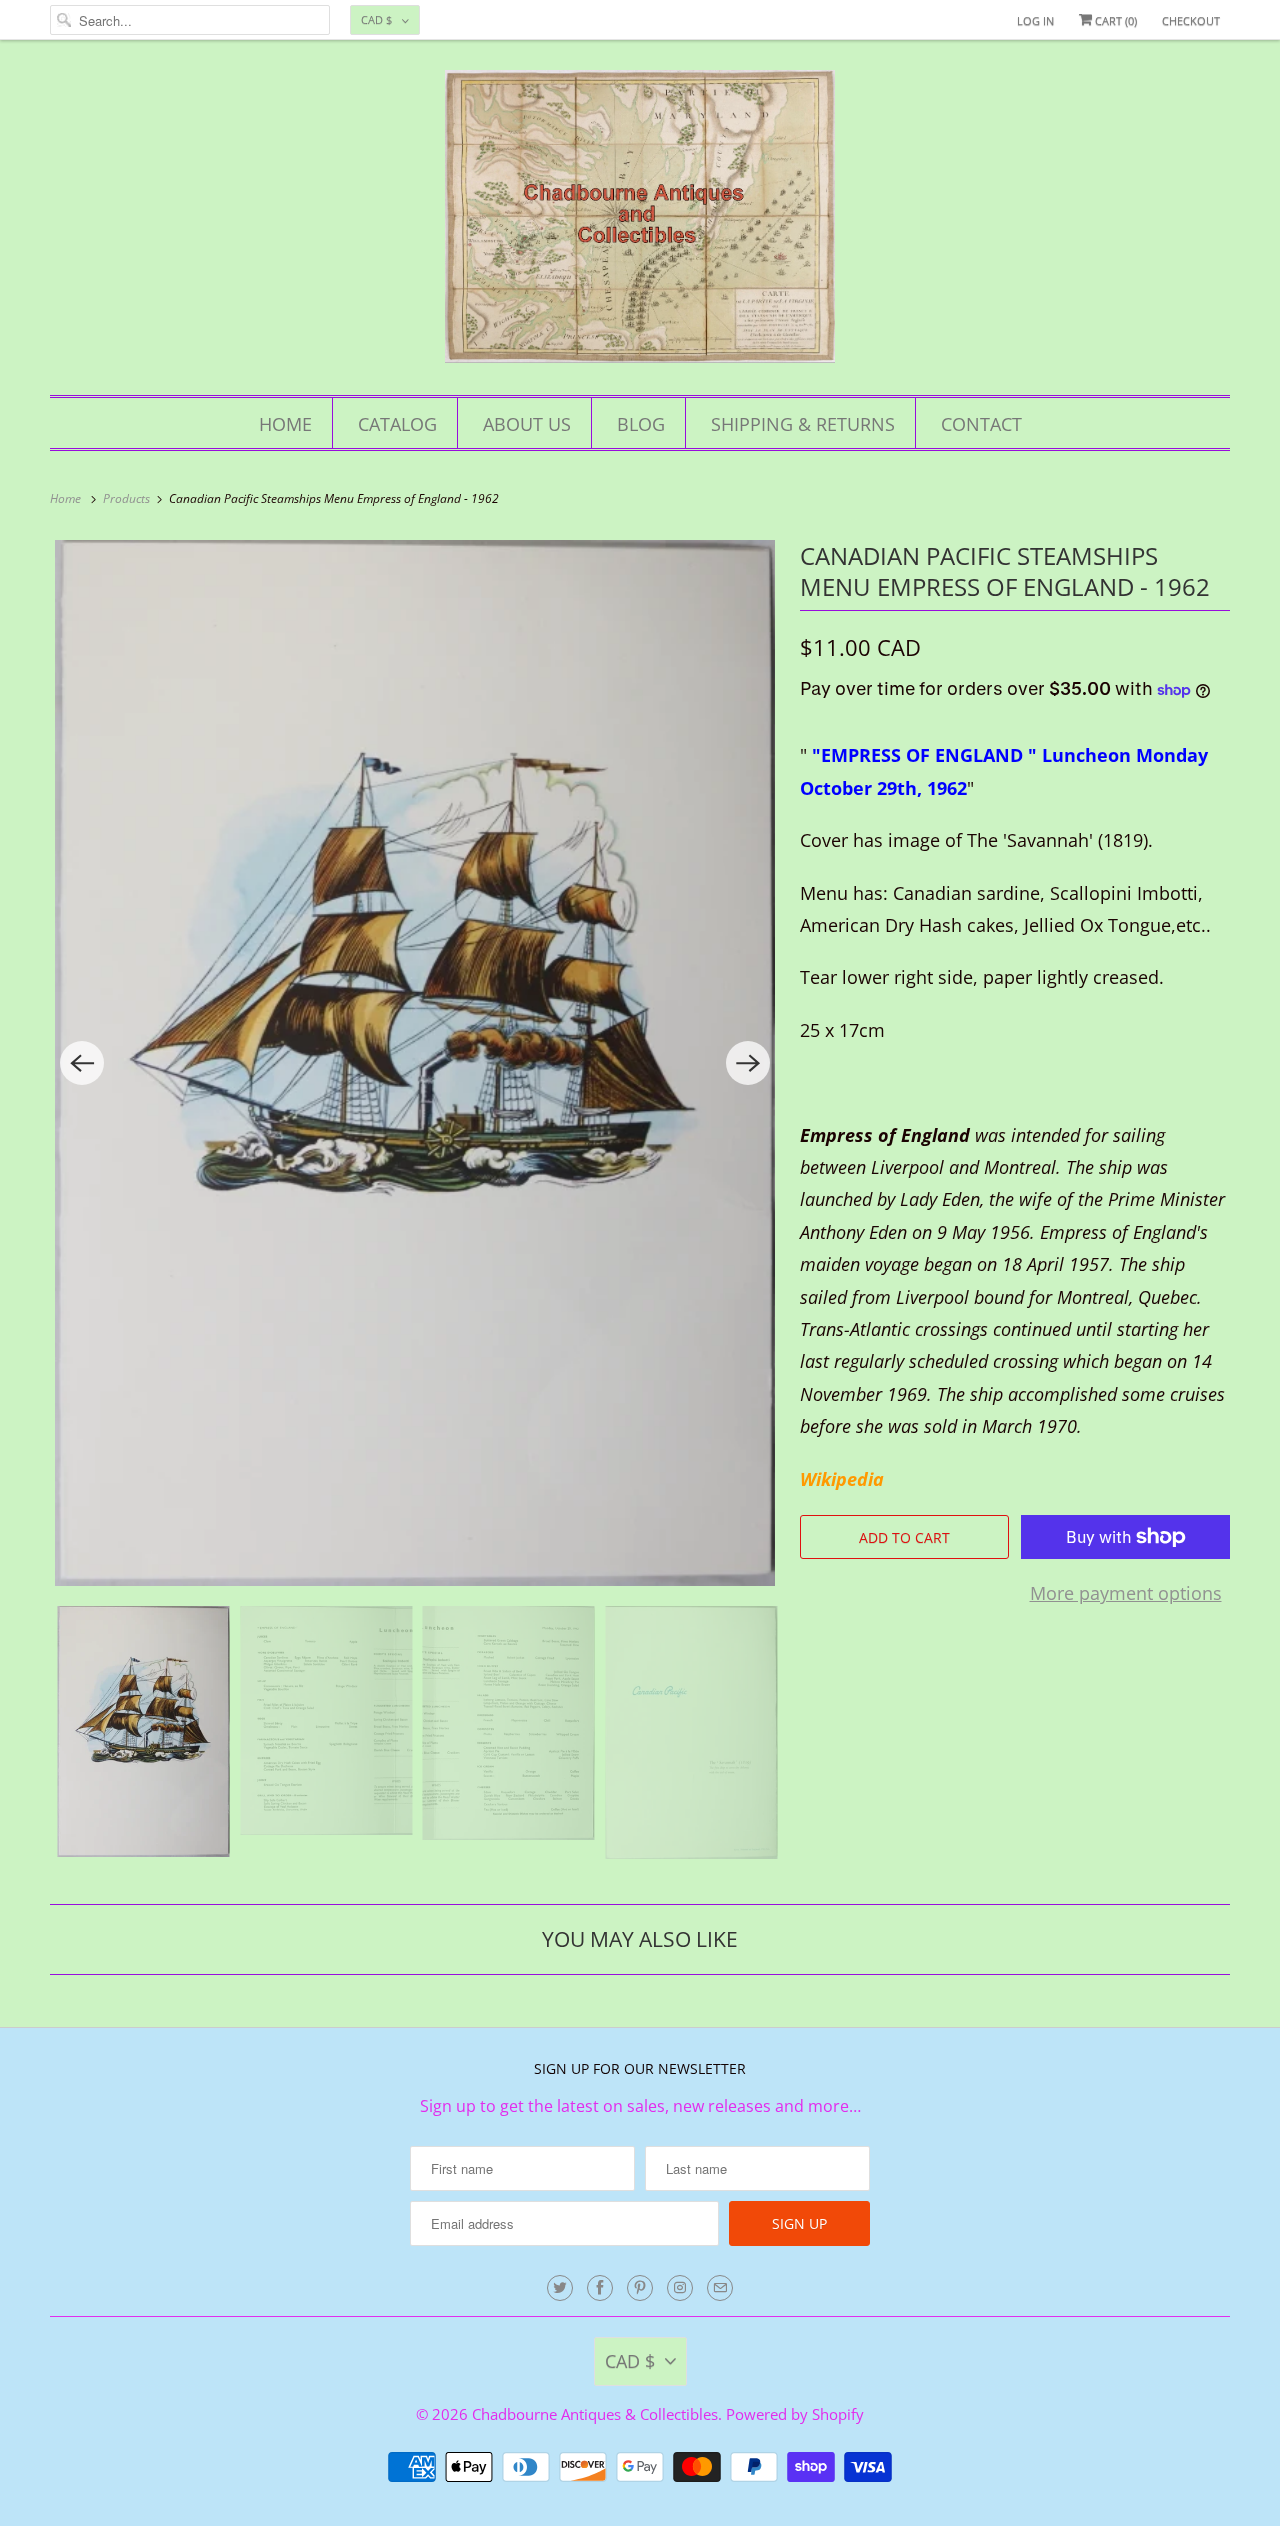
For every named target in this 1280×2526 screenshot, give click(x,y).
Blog (641, 424)
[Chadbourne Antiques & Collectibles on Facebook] (600, 2288)
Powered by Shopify (795, 2414)
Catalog (397, 424)
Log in (1035, 20)
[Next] (748, 1063)
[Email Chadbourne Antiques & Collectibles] (720, 2288)
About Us (527, 424)
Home (285, 424)
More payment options (1126, 1593)
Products (128, 498)
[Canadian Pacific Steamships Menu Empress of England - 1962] (415, 1063)
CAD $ (376, 19)
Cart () (1114, 20)
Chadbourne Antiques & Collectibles (595, 2414)
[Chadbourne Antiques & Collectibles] (640, 222)
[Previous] (82, 1063)
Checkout (1191, 20)
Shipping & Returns (803, 424)
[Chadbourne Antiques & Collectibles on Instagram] (680, 2288)
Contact (981, 424)
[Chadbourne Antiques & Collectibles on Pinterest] (640, 2288)
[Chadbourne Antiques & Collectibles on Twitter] (560, 2288)
